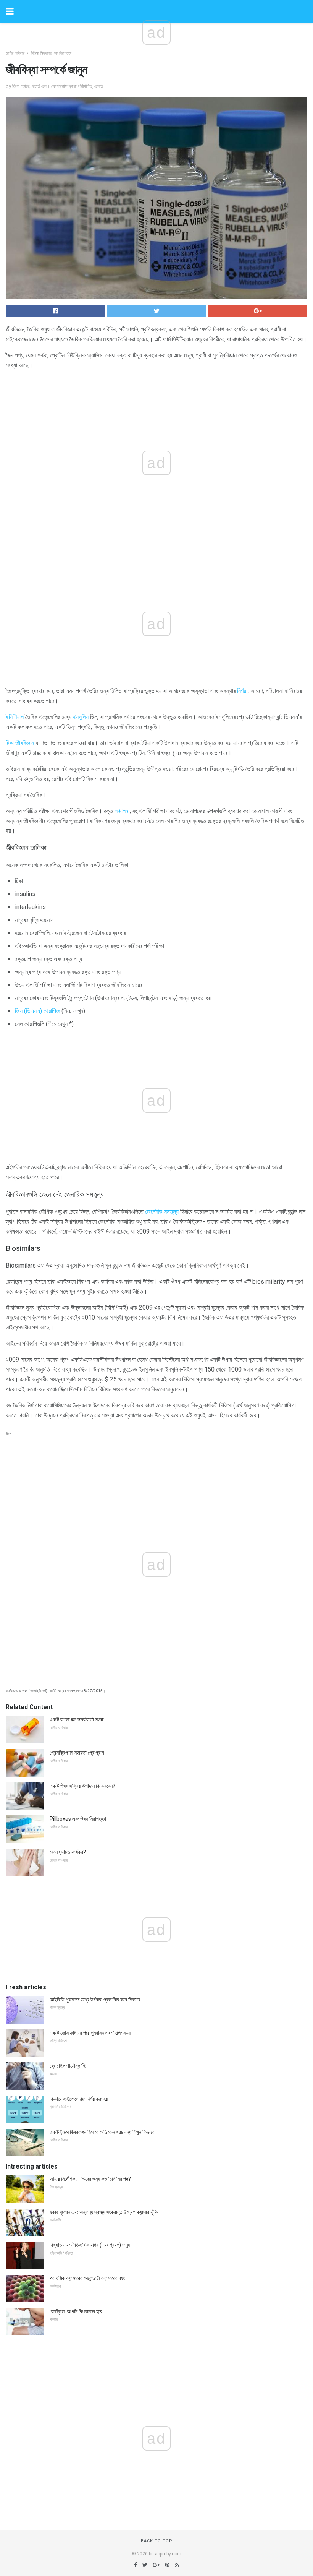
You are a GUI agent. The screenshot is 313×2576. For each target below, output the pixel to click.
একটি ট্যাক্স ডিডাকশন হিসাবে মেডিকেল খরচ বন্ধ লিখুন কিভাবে (102, 2132)
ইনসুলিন (81, 717)
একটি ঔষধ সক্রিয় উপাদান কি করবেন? (82, 1786)
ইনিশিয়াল (15, 717)
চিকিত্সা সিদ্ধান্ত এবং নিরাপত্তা (51, 53)
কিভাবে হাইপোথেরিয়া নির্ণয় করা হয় (79, 2099)
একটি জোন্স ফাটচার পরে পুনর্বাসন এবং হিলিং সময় (90, 2033)
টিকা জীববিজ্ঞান (20, 743)
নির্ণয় (242, 691)
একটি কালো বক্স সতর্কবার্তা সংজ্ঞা (77, 1719)
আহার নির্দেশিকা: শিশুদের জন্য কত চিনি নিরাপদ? (90, 2179)
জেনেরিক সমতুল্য (162, 1212)
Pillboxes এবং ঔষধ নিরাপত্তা (78, 1819)
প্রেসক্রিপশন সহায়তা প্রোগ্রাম (77, 1753)
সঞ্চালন (121, 811)
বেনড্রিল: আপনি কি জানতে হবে (76, 2311)
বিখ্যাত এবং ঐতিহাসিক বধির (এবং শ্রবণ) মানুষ (90, 2245)
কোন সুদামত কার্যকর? (68, 1852)
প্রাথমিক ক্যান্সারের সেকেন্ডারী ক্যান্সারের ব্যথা (88, 2278)
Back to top (157, 2541)
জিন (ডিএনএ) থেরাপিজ (37, 1011)
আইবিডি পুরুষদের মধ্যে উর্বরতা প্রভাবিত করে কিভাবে (95, 2000)
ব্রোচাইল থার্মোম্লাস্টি (68, 2066)
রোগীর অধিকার (15, 53)
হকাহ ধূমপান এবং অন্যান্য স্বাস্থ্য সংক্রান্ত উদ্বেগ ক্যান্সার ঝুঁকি (104, 2212)
